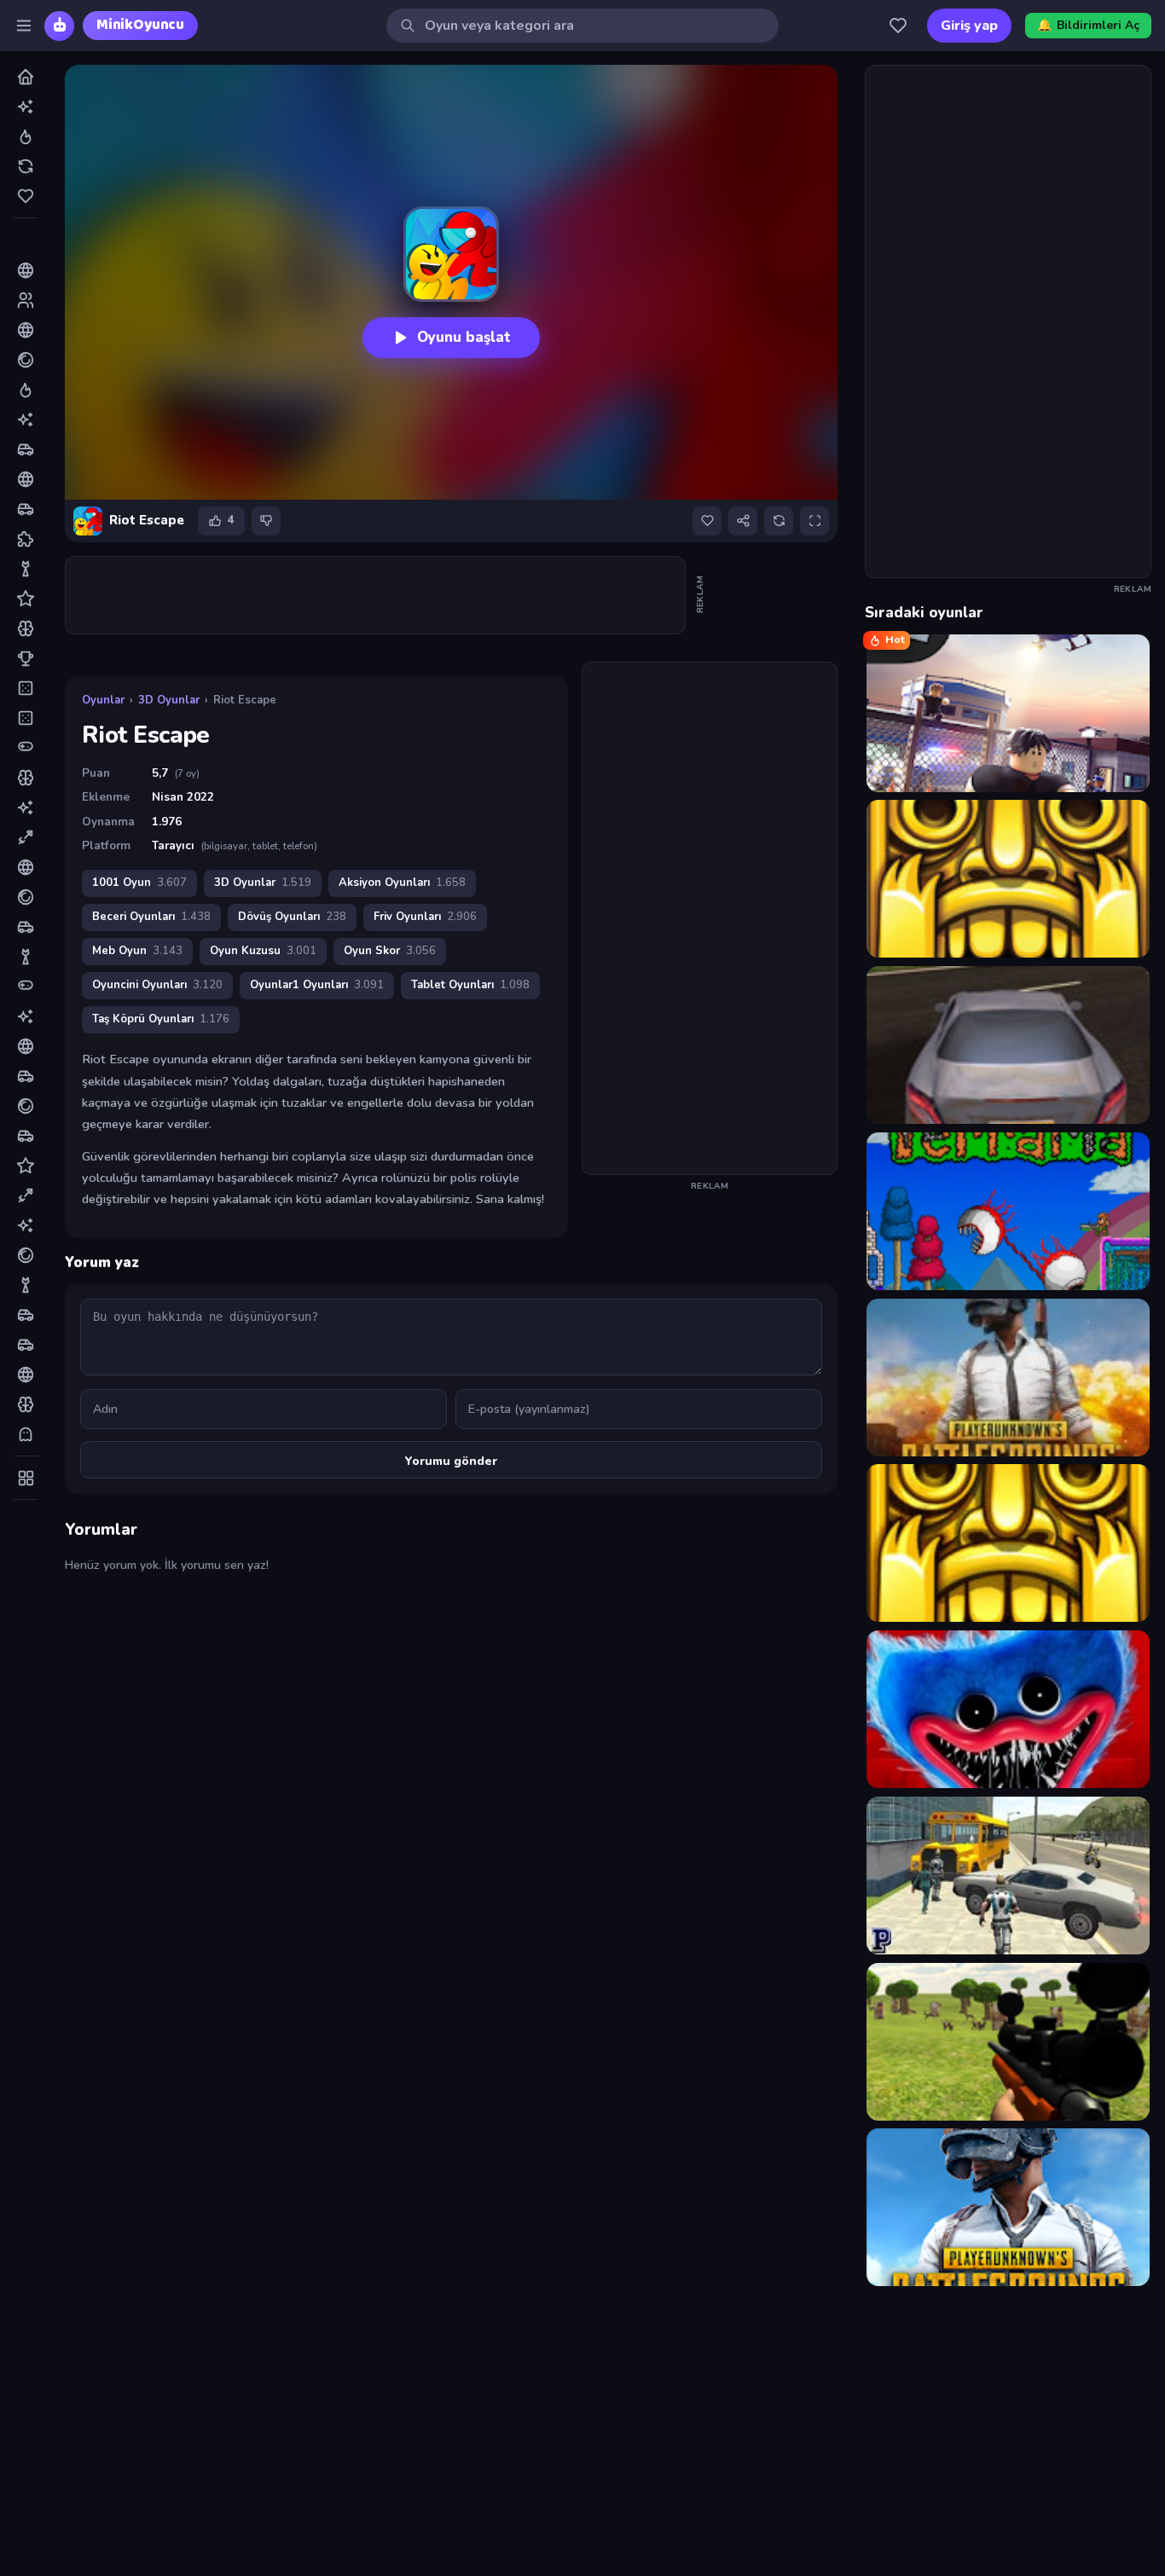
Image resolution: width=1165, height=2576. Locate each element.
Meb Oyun (137, 951)
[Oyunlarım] (898, 26)
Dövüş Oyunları (292, 917)
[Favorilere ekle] (707, 521)
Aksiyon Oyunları (402, 883)
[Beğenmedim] (266, 521)
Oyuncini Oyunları (157, 985)
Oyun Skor (390, 951)
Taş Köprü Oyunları (161, 1019)
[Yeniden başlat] (779, 521)
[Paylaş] (743, 521)
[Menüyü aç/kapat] (24, 26)
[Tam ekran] (814, 521)
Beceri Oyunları (151, 917)
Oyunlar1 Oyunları (317, 985)
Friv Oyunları (425, 917)
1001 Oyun (139, 883)
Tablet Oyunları (470, 985)
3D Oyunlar (169, 700)
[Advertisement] (376, 595)
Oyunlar (103, 700)
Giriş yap (969, 26)
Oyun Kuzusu (263, 951)
